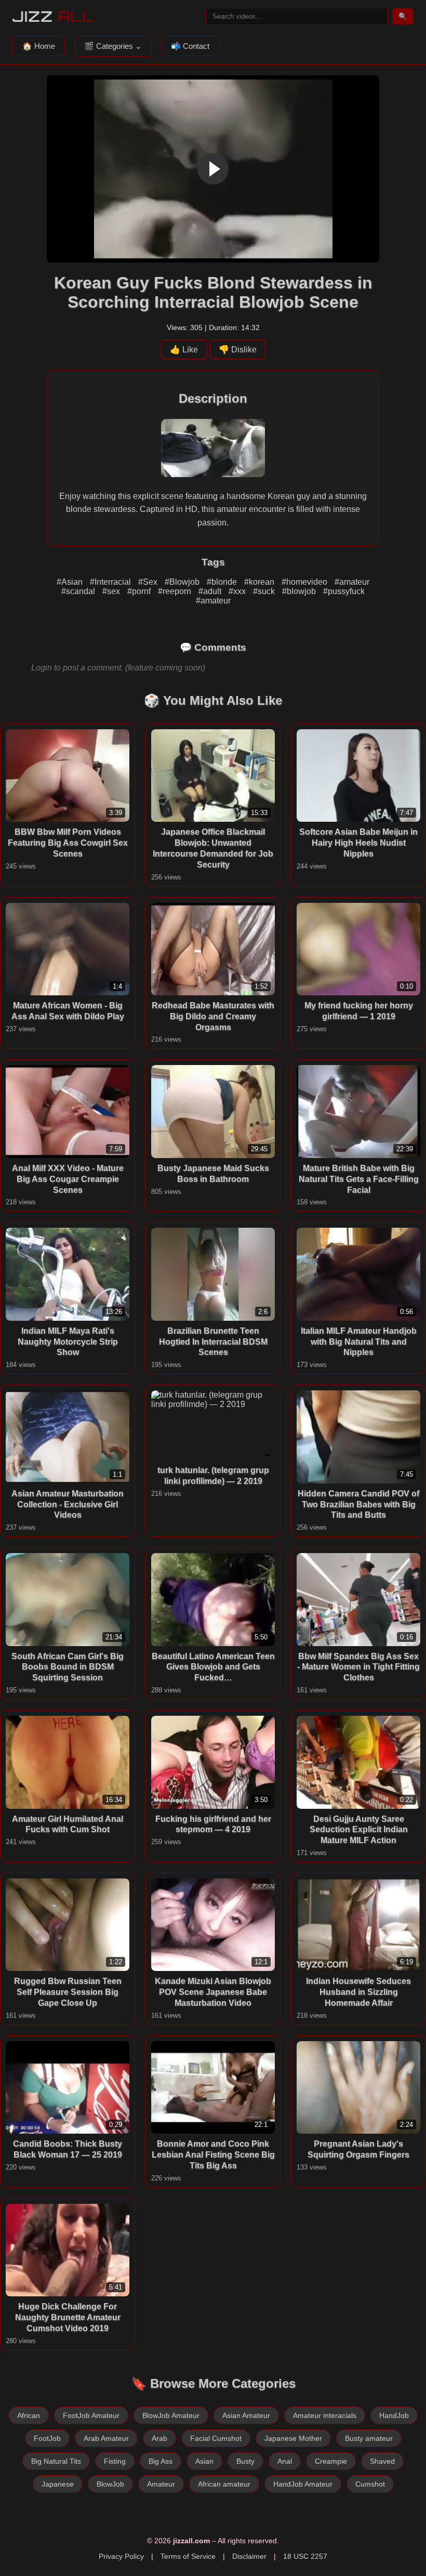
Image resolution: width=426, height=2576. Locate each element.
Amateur (161, 2484)
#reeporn (176, 591)
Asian (204, 2461)
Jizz (53, 16)
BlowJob (110, 2484)
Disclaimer (249, 2556)
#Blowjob (183, 582)
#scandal (79, 591)
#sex (112, 591)
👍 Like (184, 350)
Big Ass (161, 2461)
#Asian (71, 582)
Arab (159, 2438)
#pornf (140, 591)
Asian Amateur (246, 2415)
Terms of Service (188, 2556)
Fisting (115, 2461)
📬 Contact (190, 46)
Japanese (58, 2484)
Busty (245, 2461)
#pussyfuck (344, 591)
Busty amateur (369, 2438)
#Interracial (111, 582)
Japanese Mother (293, 2438)
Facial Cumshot (216, 2438)
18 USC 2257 (305, 2556)
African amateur (224, 2484)
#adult (211, 591)
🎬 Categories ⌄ (113, 46)
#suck (265, 591)
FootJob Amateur (91, 2415)
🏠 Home (39, 46)
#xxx (238, 591)
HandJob (394, 2415)
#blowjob (300, 591)
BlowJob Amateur (171, 2415)
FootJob (47, 2438)
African (29, 2415)
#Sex (149, 582)
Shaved (382, 2461)
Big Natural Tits (56, 2461)
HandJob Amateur (303, 2484)
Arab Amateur (106, 2438)
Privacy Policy (121, 2556)
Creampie (331, 2461)
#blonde (223, 582)
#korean (260, 582)
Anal (285, 2461)
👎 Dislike (238, 350)
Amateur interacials (325, 2415)
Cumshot (370, 2484)
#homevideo (305, 582)
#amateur (352, 582)
